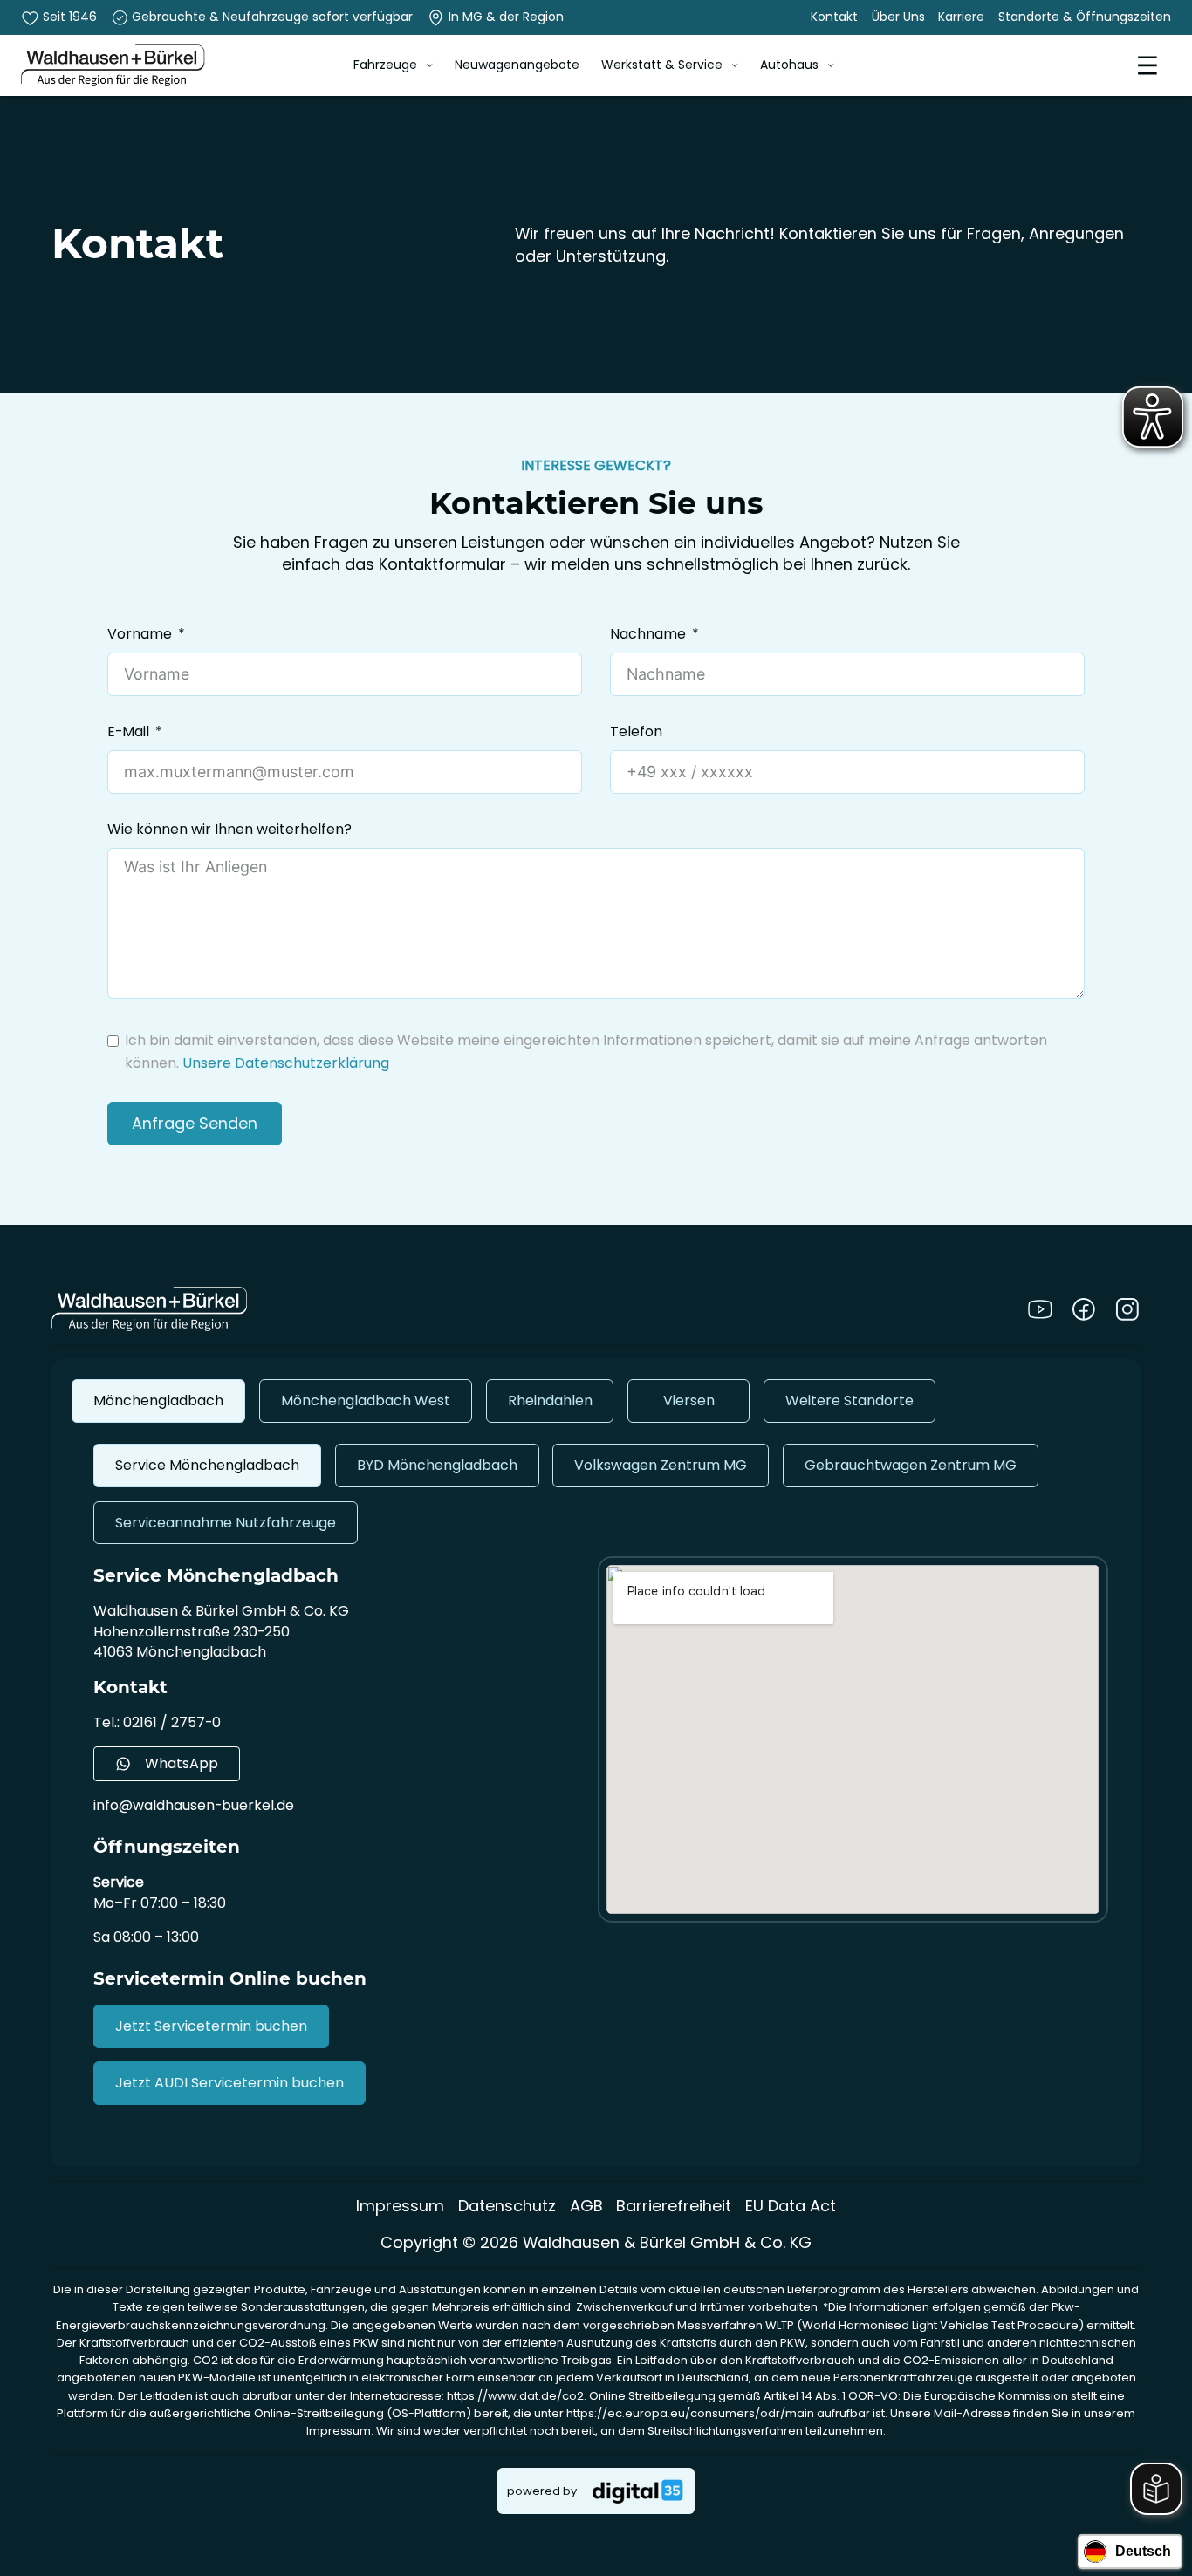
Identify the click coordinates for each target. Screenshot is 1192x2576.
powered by (542, 2491)
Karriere (961, 17)
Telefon (636, 732)
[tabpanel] (596, 1785)
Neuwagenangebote (517, 65)
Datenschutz (507, 2206)
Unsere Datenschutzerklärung (286, 1063)
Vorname (140, 634)
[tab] (158, 1401)
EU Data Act (791, 2206)
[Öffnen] (1147, 65)
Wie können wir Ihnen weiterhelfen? (229, 830)
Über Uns (898, 17)
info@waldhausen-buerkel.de (194, 1805)
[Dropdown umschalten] (429, 65)
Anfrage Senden (195, 1123)
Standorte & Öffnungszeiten (1085, 17)
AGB (586, 2206)
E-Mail (128, 732)
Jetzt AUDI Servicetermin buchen (229, 2083)
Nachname (648, 634)
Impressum (400, 2206)
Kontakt (834, 17)
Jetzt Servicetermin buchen (211, 2026)
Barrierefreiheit (674, 2206)
